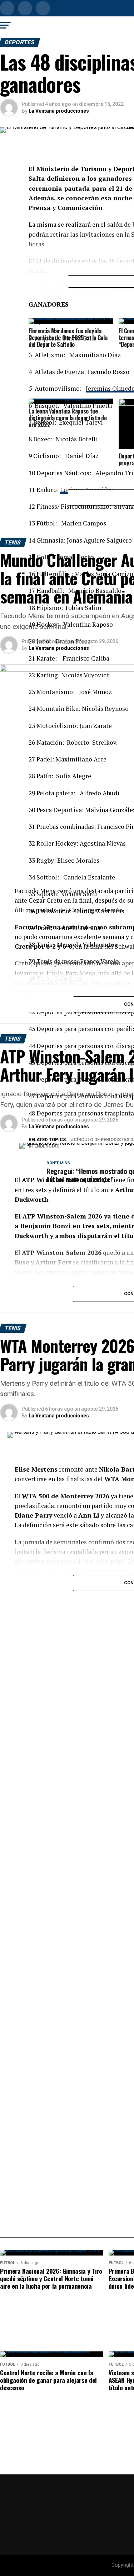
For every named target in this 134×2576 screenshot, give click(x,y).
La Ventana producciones (59, 111)
